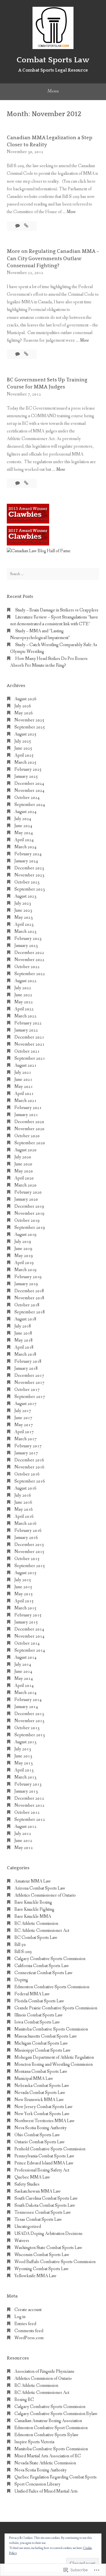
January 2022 (26, 1030)
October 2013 (27, 1728)
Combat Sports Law (53, 60)
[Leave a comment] (18, 226)
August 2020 (25, 1150)
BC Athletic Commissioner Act (42, 1931)
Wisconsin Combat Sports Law (42, 2255)
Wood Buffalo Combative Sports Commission (55, 2262)
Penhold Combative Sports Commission (50, 2149)
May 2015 (24, 1594)
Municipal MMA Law (34, 2079)
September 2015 (30, 1566)
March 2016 (25, 1524)
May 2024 (24, 833)
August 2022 (25, 981)
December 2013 (29, 1714)
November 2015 (29, 1552)
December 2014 (29, 1629)
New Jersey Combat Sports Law (44, 2107)
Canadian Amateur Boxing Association (48, 2421)
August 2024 (25, 812)
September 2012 (30, 1820)
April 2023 (24, 924)
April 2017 (24, 1432)
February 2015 (28, 1615)
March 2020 (25, 1185)
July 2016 (23, 1495)
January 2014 (26, 1707)
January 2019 (26, 1284)
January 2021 (26, 1115)
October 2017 (27, 1390)
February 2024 (28, 854)
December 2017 (29, 1376)
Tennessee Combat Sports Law (43, 2212)
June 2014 (23, 1672)
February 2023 (28, 939)
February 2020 (28, 1192)
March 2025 (25, 762)
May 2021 (24, 1087)
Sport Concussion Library (37, 2484)
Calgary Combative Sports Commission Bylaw (56, 2414)
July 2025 (23, 741)
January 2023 (26, 946)
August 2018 (25, 1319)
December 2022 (29, 953)
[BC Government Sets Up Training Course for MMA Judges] (26, 483)
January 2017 (26, 1453)
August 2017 (25, 1404)
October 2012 (27, 1812)
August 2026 (25, 699)
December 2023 (29, 868)
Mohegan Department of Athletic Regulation (54, 2057)
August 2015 (25, 1573)
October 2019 (27, 1220)
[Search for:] (53, 574)
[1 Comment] (18, 483)
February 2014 (28, 1700)
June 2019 (23, 1249)
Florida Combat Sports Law (39, 2001)
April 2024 (24, 840)
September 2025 (30, 727)
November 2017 (29, 1383)
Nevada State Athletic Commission (45, 2463)
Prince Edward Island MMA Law (44, 2163)
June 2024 (23, 826)
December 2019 (29, 1206)
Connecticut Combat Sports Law (44, 1973)
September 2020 (30, 1143)
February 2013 (28, 1784)
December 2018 (29, 1291)
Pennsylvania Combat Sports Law (44, 2156)
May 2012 (24, 1848)
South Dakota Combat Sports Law (45, 2205)
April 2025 (24, 755)
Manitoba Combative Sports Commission (51, 2029)
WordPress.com (29, 2338)
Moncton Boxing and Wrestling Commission (54, 2064)
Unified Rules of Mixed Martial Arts (46, 2491)
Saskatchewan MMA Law (38, 2191)
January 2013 (26, 1791)
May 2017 (24, 1425)
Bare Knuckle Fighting (34, 1909)
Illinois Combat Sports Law (39, 2015)
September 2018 (30, 1312)
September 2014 (30, 1650)
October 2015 (27, 1559)
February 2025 (28, 769)
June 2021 (23, 1080)
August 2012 (25, 1827)
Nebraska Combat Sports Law (42, 2086)
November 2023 (29, 875)
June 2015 (23, 1587)
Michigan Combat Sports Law (41, 2043)
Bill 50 (20, 1945)
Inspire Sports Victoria (34, 2442)
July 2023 (23, 903)
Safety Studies (27, 2184)
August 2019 (25, 1235)
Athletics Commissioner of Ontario (45, 1895)
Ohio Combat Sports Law (37, 2135)
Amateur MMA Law (33, 1881)
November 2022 (29, 960)
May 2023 (24, 917)
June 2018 (23, 1333)
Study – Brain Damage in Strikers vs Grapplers (57, 610)
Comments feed (29, 2331)
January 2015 (26, 1622)
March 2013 (25, 1777)
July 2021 (23, 1072)
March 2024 (25, 847)
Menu (53, 91)
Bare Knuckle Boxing (33, 1902)
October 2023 (27, 882)
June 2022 (23, 995)
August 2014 (25, 1657)
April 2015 (24, 1601)
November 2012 (29, 1805)
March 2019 (25, 1270)
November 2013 (29, 1721)
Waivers (22, 2241)
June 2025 (23, 748)
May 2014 (24, 1679)
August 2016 (25, 1488)
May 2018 (24, 1340)
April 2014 (24, 1686)
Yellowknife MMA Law (35, 2276)
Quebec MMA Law (32, 2177)
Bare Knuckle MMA (33, 1916)
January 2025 (26, 776)
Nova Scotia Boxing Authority (41, 2128)
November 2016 (29, 1467)
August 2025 (25, 734)
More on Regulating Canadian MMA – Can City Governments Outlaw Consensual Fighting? (53, 259)
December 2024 (29, 784)
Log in (20, 2317)
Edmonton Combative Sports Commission (52, 1987)
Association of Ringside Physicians (44, 2371)
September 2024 (30, 805)
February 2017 (28, 1446)
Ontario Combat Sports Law (40, 2142)
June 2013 (23, 1756)
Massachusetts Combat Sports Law (46, 2036)
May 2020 (24, 1171)
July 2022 (23, 988)
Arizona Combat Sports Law (40, 1888)
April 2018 (24, 1347)
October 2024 (27, 798)
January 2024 (26, 861)
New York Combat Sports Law (42, 2114)
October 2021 (27, 1051)
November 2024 (29, 791)
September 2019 (30, 1228)
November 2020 (29, 1129)
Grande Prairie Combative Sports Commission (56, 2008)
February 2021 (28, 1108)
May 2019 (24, 1256)
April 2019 (24, 1263)
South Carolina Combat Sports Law (46, 2198)
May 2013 (24, 1763)
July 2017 (23, 1411)
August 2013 (25, 1742)
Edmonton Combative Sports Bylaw (46, 2435)
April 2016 (24, 1516)
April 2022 (24, 1009)
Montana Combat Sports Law (41, 2072)
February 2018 (28, 1361)
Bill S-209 (23, 1952)
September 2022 (30, 974)
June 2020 (23, 1164)
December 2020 (29, 1122)
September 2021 (30, 1058)
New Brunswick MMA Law (39, 2100)
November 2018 (29, 1298)
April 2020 (24, 1178)
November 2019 (29, 1213)
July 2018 (23, 1326)
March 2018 (25, 1354)
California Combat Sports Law (42, 1966)
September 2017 (30, 1397)
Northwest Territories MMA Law (45, 2121)
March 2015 (25, 1608)
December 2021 (29, 1037)
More (71, 212)
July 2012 (23, 1834)
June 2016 (23, 1502)
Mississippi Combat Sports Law (43, 2050)
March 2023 (25, 932)
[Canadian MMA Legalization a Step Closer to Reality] (26, 226)
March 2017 (25, 1439)
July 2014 (23, 1664)
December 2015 (29, 1545)
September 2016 (30, 1481)
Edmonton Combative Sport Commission (51, 2428)
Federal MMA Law (32, 1994)
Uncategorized (28, 2227)
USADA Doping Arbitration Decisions (48, 2234)
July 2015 (23, 1580)
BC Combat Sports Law (36, 1938)
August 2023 (25, 896)
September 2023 (30, 889)
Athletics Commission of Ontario (43, 2379)
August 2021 (25, 1065)
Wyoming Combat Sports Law (42, 2269)
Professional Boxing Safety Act (42, 2170)
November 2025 (29, 720)
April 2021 (24, 1094)
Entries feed (25, 2324)
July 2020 (23, 1157)
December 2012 (29, 1798)
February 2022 (28, 1023)
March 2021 (25, 1101)
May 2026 (24, 713)
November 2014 (29, 1636)
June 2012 (23, 1841)
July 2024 (23, 819)
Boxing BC (24, 2400)
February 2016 (28, 1531)
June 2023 (23, 910)
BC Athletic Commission (36, 1924)
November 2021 (29, 1044)
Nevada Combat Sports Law (40, 2093)
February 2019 (28, 1277)
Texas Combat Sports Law (38, 2220)
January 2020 (26, 1199)
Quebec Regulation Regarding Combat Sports (56, 2477)
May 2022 (24, 1002)
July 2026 (23, 706)
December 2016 (29, 1460)
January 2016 (26, 1538)
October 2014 (27, 1643)
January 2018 (26, 1368)
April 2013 (24, 1770)
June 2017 (23, 1418)
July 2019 (23, 1242)
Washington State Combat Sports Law (48, 2248)
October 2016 (27, 1474)
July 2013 (23, 1749)
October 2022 (27, 967)
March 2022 (25, 1016)
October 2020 (27, 1136)
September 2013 (30, 1735)
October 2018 (27, 1305)
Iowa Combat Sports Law (37, 2022)
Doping (21, 1980)
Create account (28, 2310)
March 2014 (25, 1693)
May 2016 (24, 1509)
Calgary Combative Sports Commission (50, 1959)
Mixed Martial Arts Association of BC (48, 2456)
